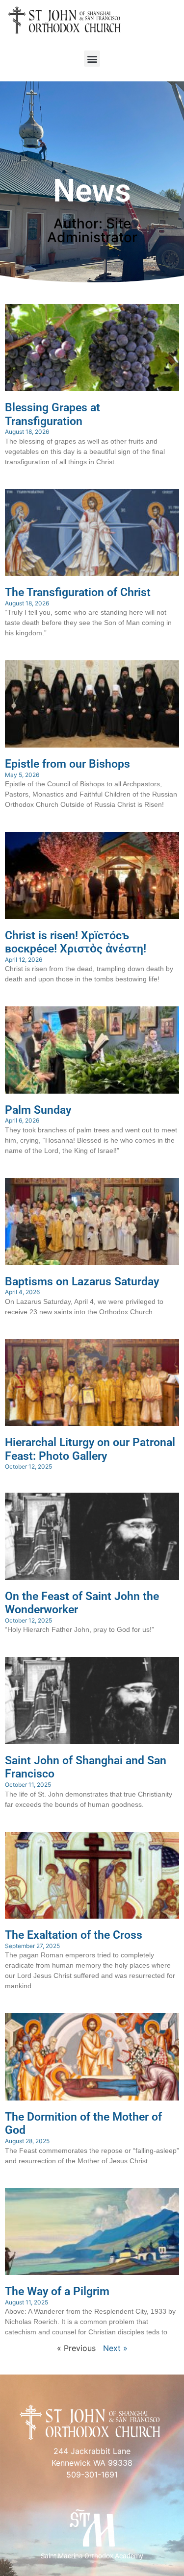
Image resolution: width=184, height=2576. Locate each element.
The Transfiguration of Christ (78, 592)
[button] (92, 59)
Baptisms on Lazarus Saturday (82, 1282)
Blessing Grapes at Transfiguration (53, 414)
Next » (115, 2348)
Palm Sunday (38, 1110)
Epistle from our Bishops (67, 764)
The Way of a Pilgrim (57, 2291)
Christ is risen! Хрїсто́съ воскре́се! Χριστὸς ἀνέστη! (76, 942)
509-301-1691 (92, 2475)
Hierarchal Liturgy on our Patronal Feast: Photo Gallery (90, 1449)
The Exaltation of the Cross (74, 1935)
